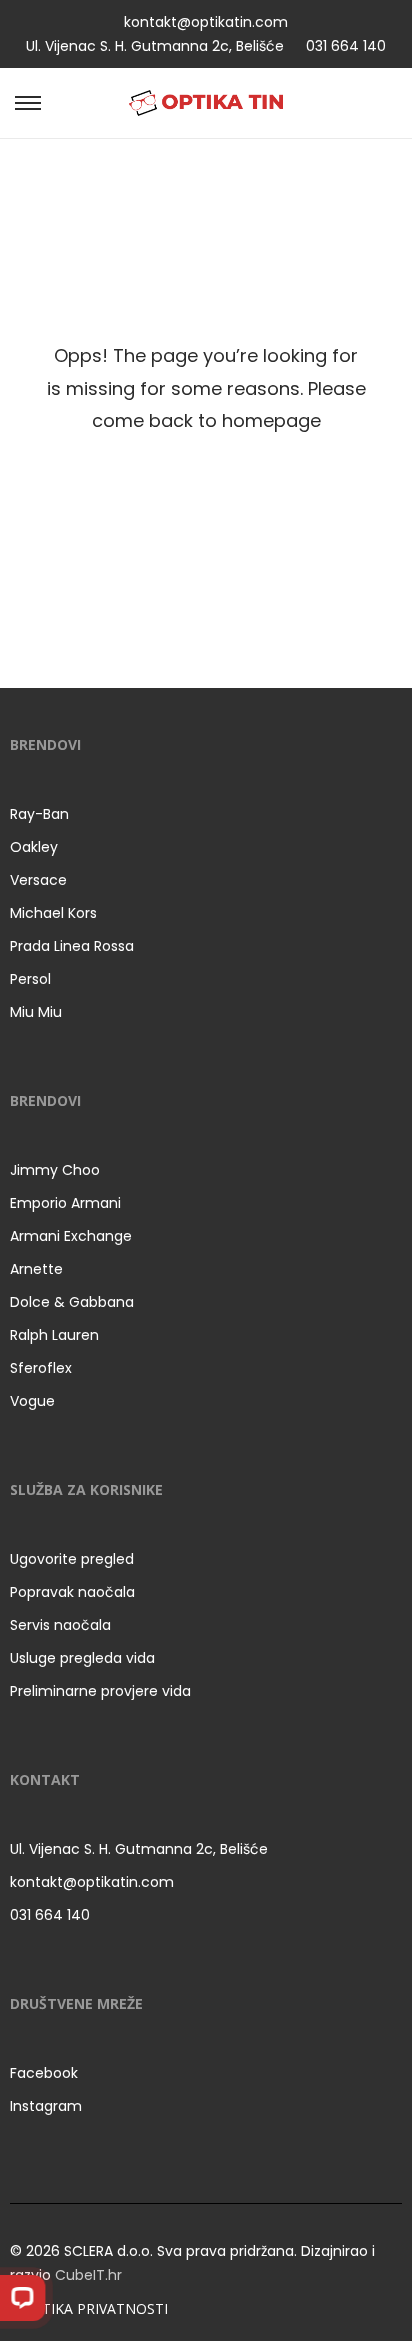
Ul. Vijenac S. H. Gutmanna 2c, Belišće (155, 46)
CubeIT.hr (88, 2275)
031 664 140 (346, 46)
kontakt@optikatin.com (206, 22)
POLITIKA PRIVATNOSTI (89, 2308)
